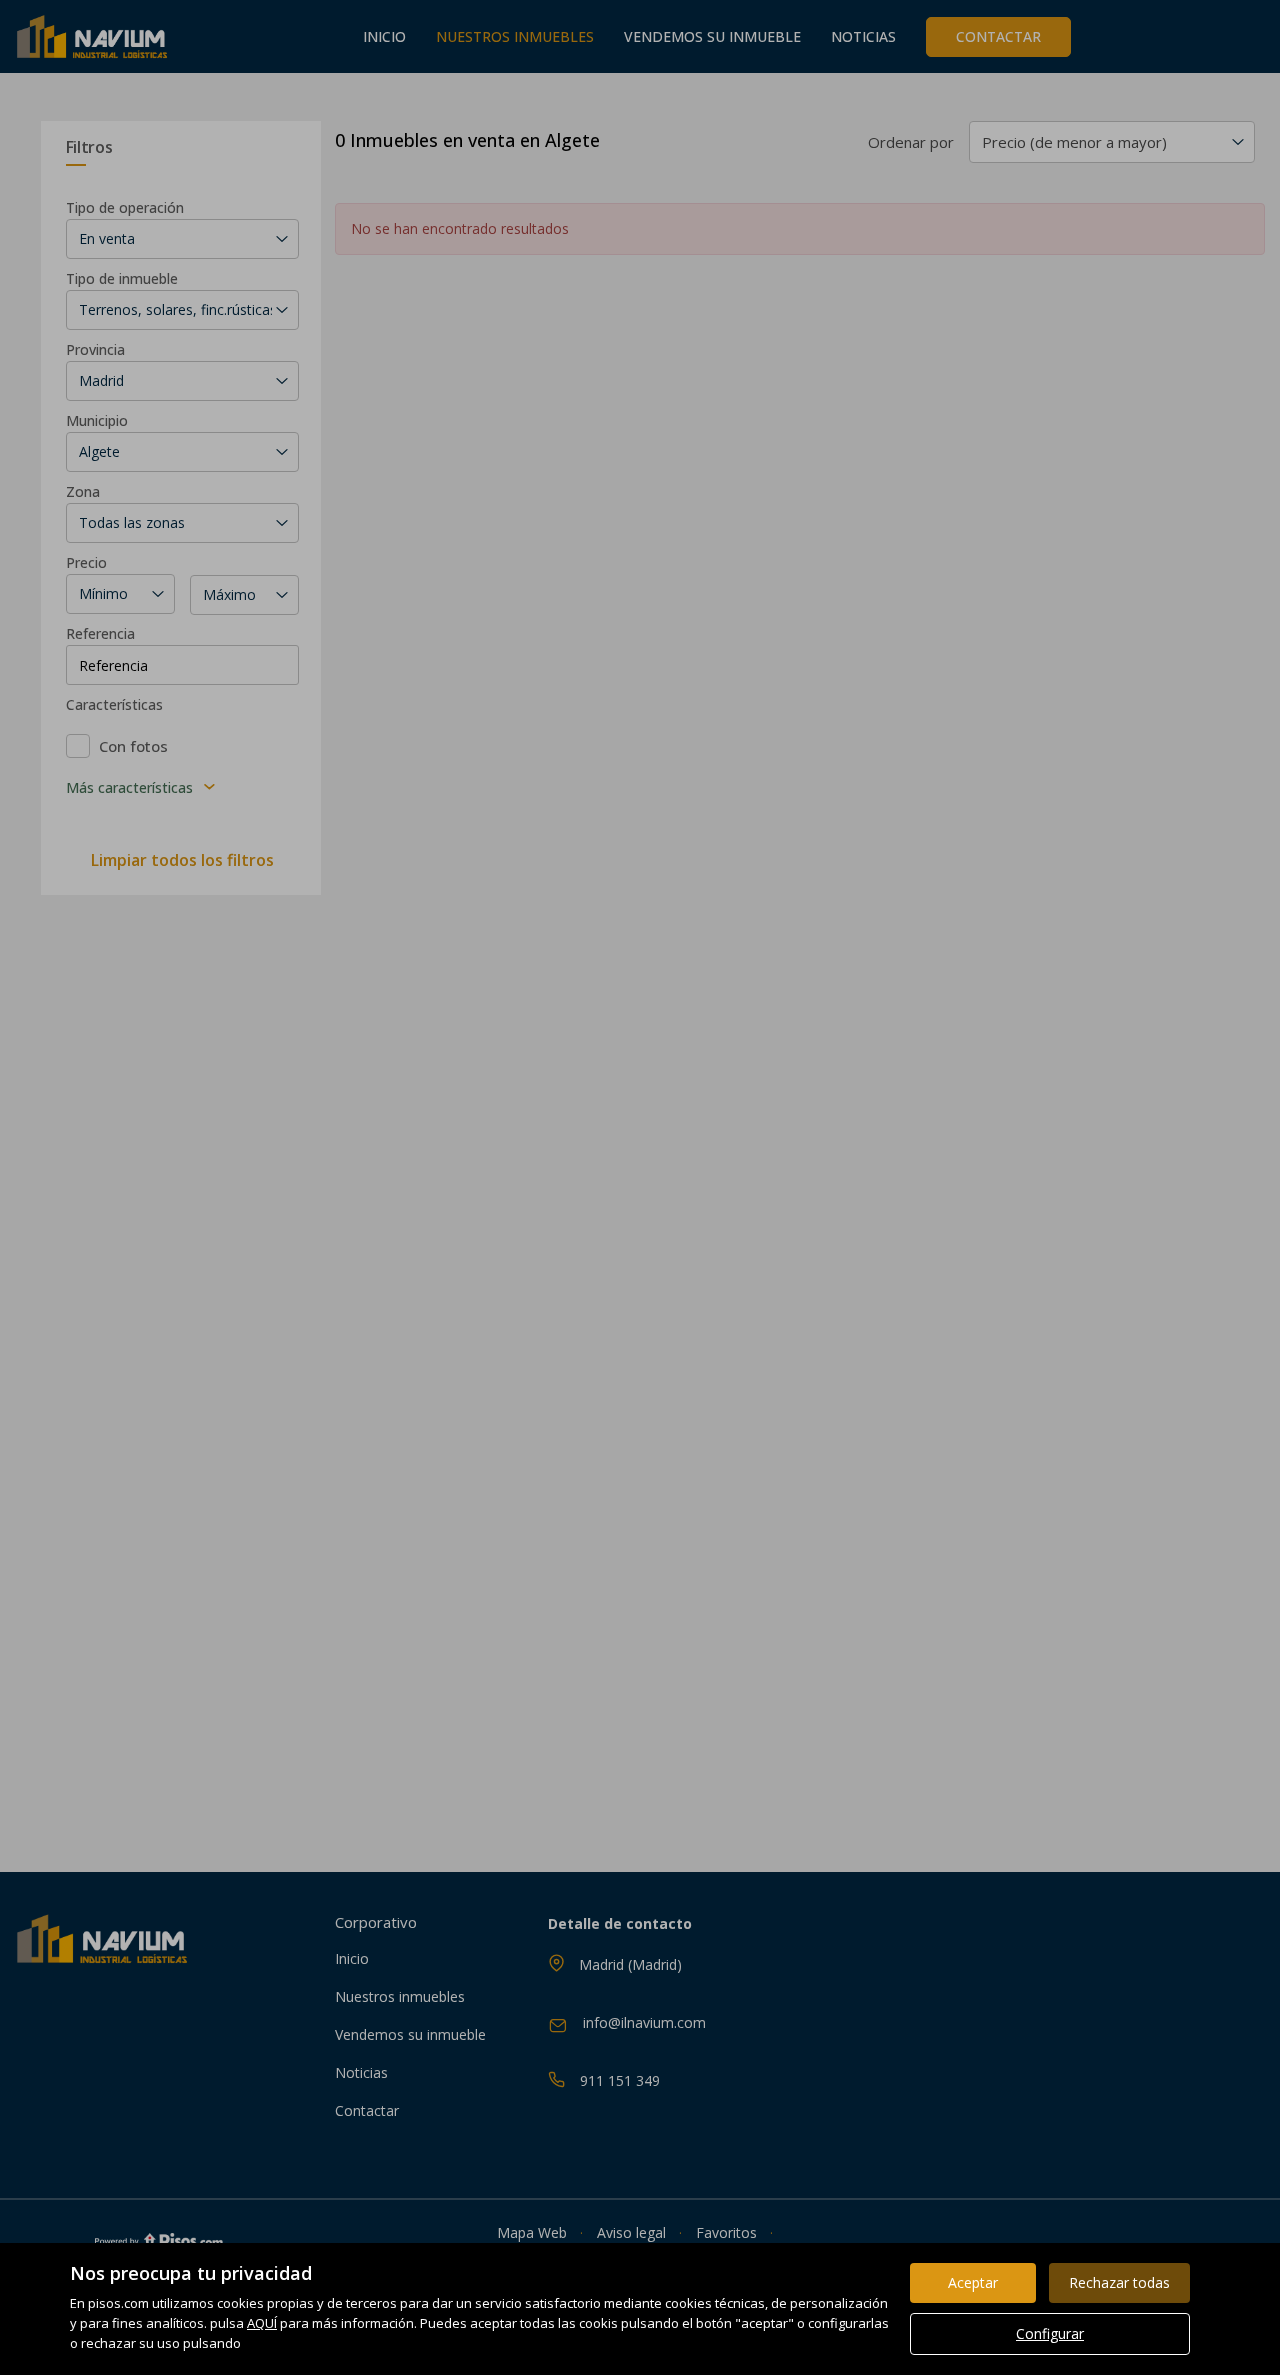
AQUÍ (262, 2323)
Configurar (1050, 2333)
